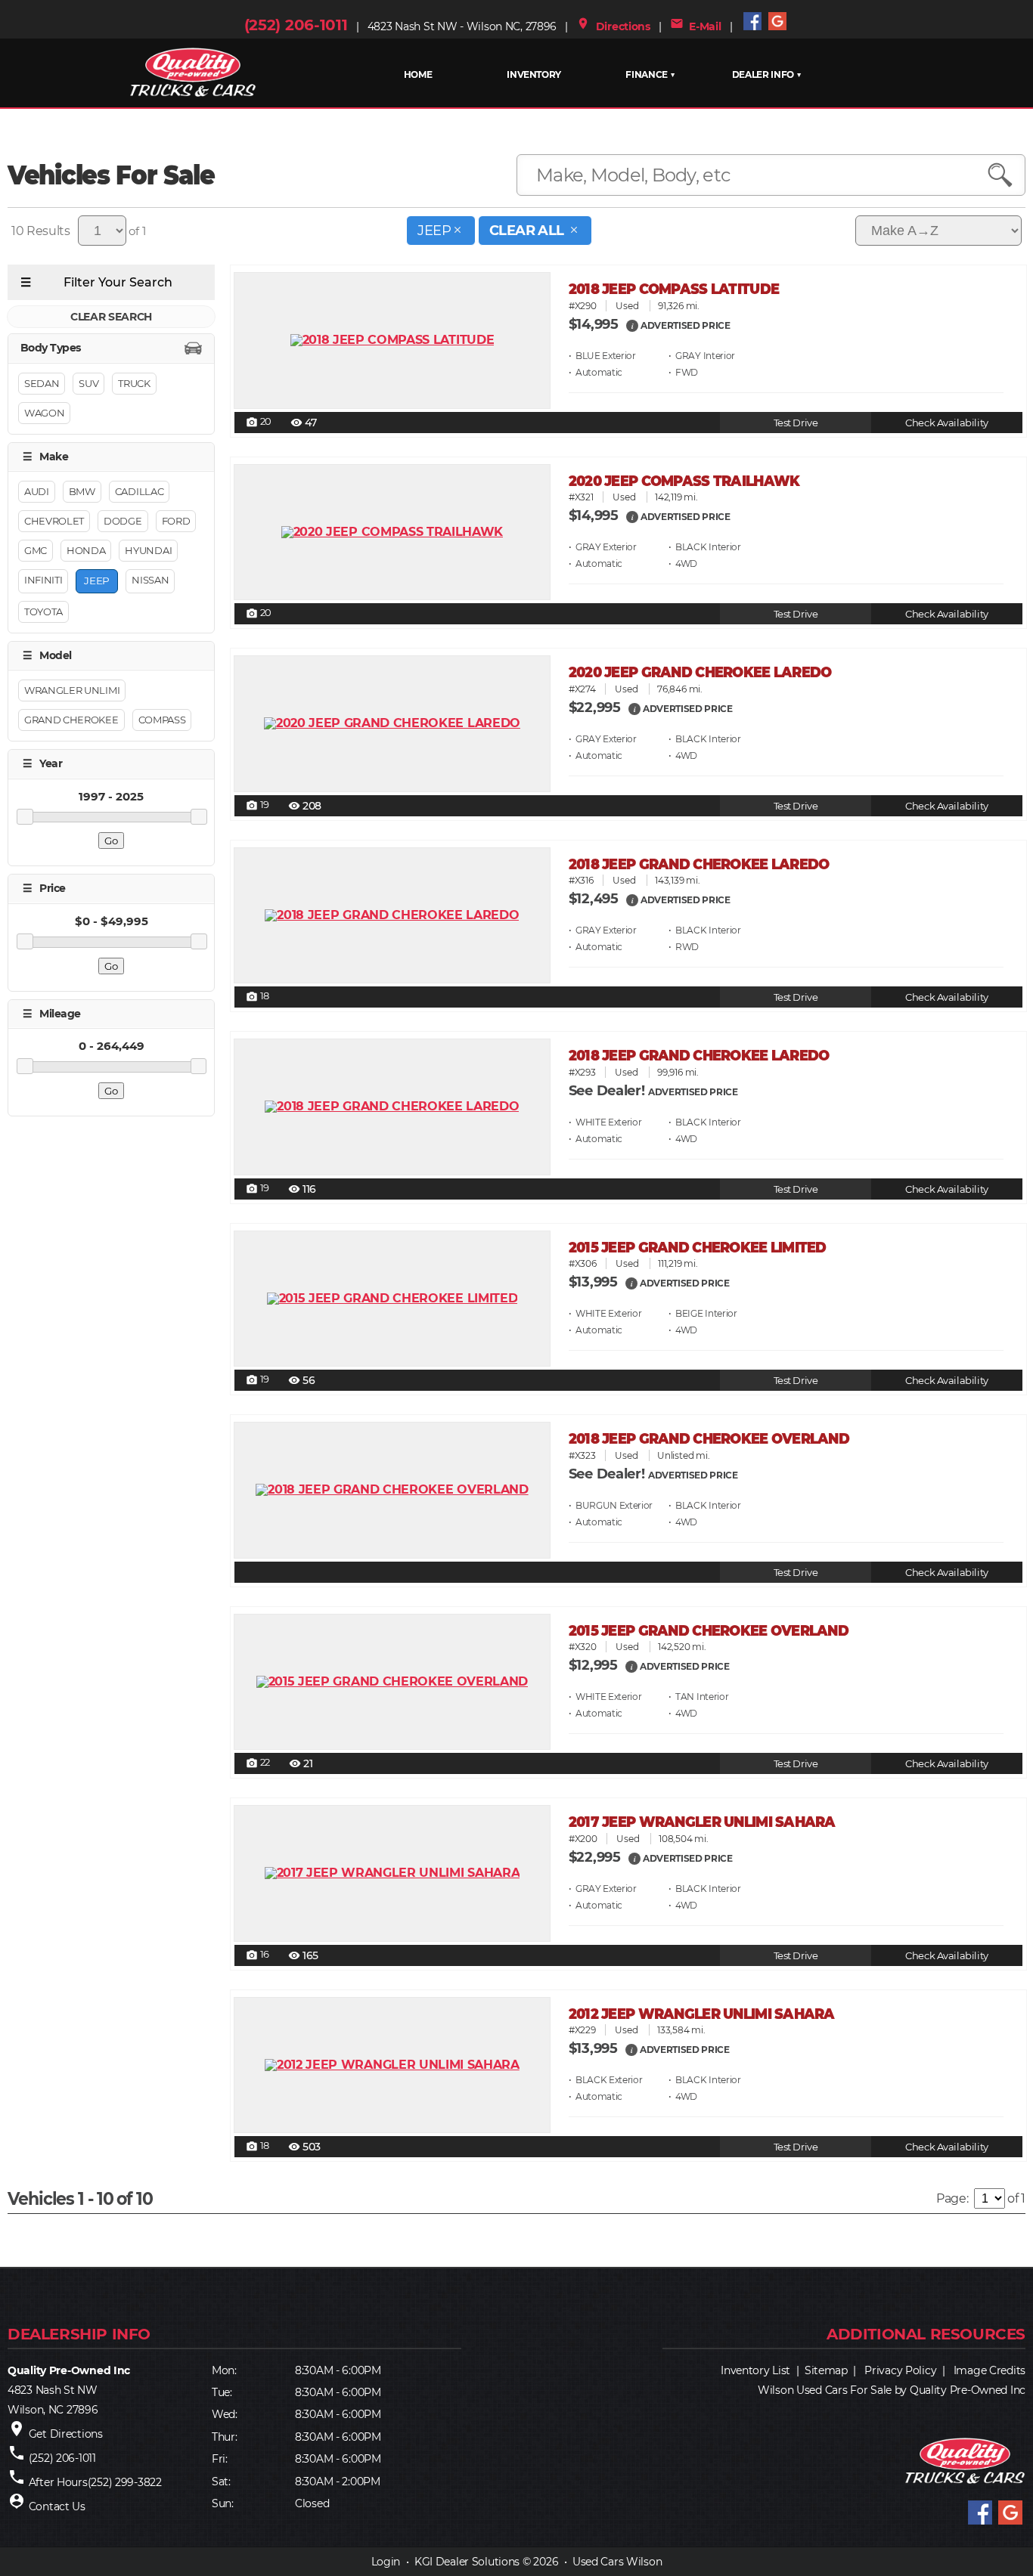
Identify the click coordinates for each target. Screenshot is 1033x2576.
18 (257, 997)
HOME (418, 74)
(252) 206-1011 (296, 25)
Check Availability (946, 423)
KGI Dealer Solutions (467, 2562)
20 (259, 423)
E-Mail (696, 26)
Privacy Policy (900, 2370)
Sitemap (826, 2370)
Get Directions (66, 2434)
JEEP (434, 231)
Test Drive (796, 423)
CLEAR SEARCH (111, 317)
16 (257, 1955)
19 (257, 806)
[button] (632, 325)
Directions (613, 26)
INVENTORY (534, 74)
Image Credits (990, 2370)
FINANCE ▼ (650, 74)
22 (258, 1763)
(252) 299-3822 (125, 2482)
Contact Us (57, 2506)
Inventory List (755, 2370)
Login (386, 2562)
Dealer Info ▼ (766, 74)
